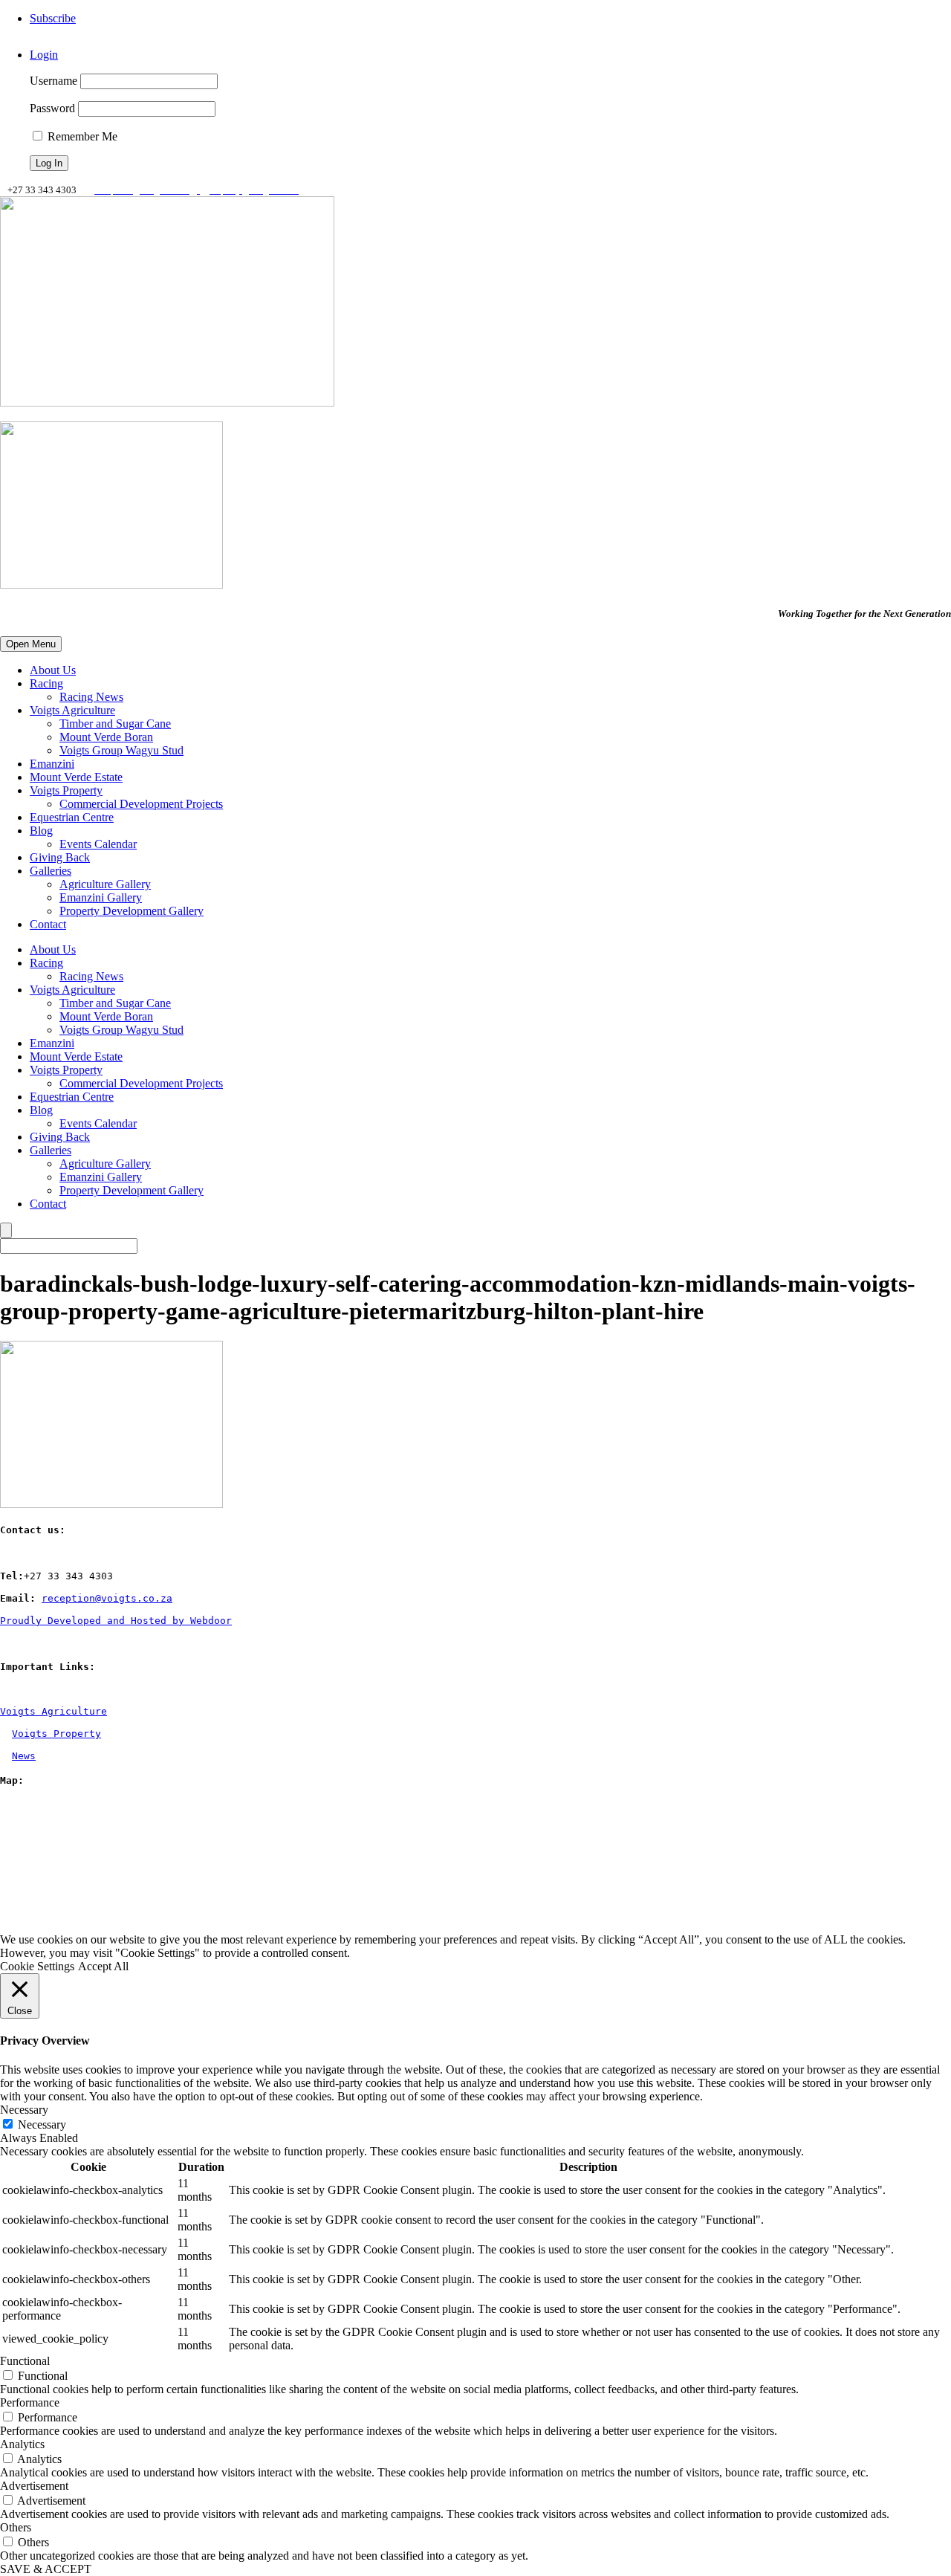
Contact (48, 924)
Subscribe (53, 18)
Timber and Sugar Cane (115, 724)
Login (44, 55)
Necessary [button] (24, 2110)
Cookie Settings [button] (37, 1966)
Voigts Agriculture (72, 710)
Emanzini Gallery (101, 897)
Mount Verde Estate (76, 777)
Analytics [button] (22, 2444)
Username (53, 81)
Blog (41, 831)
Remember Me (81, 136)
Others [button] (16, 2527)
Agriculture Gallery (105, 884)
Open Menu (31, 644)
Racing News (91, 697)
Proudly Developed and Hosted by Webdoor (116, 1621)
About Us (53, 670)
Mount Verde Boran (106, 737)
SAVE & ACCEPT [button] (46, 2569)
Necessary (42, 2124)
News (24, 1756)
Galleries (51, 871)
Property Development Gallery (132, 911)
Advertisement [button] (34, 2486)
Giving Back (60, 857)
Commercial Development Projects (141, 804)
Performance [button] (30, 2402)
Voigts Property (66, 790)
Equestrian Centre (72, 817)
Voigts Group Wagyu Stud (121, 750)
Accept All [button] (103, 1966)
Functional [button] (25, 2361)
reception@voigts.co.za (107, 1598)
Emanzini (52, 764)
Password (52, 108)
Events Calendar (98, 844)
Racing (46, 683)
